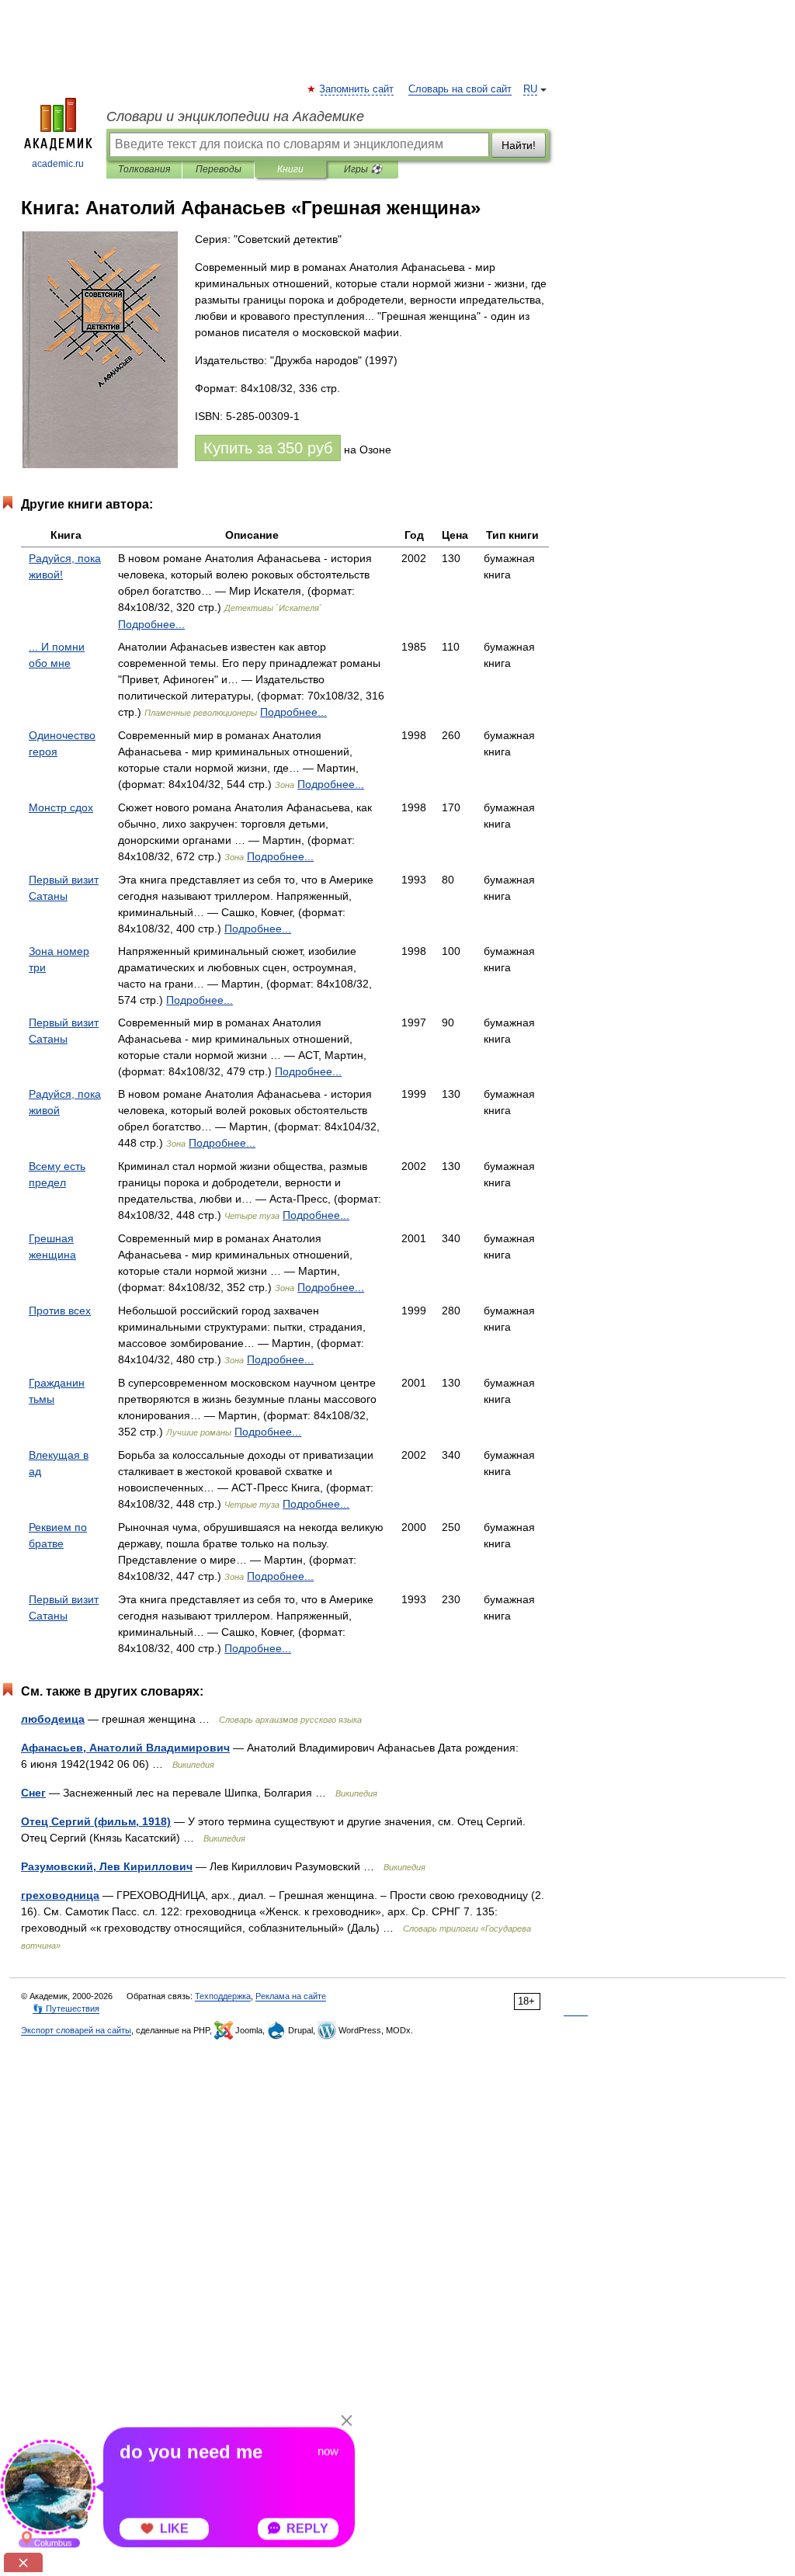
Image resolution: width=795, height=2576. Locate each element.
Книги (290, 169)
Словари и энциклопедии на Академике (235, 116)
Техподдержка (223, 1996)
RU (530, 89)
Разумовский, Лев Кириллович (107, 1866)
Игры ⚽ (363, 169)
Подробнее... (151, 624)
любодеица (53, 1719)
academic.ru (58, 164)
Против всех (60, 1311)
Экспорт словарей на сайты (76, 2030)
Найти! (519, 145)
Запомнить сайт (357, 89)
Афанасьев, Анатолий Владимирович (125, 1748)
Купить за (268, 448)
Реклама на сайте (291, 1996)
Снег (33, 1793)
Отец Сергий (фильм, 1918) (96, 1821)
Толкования (144, 169)
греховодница (60, 1895)
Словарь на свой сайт (460, 89)
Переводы (219, 169)
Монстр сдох (61, 807)
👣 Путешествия (66, 2008)
